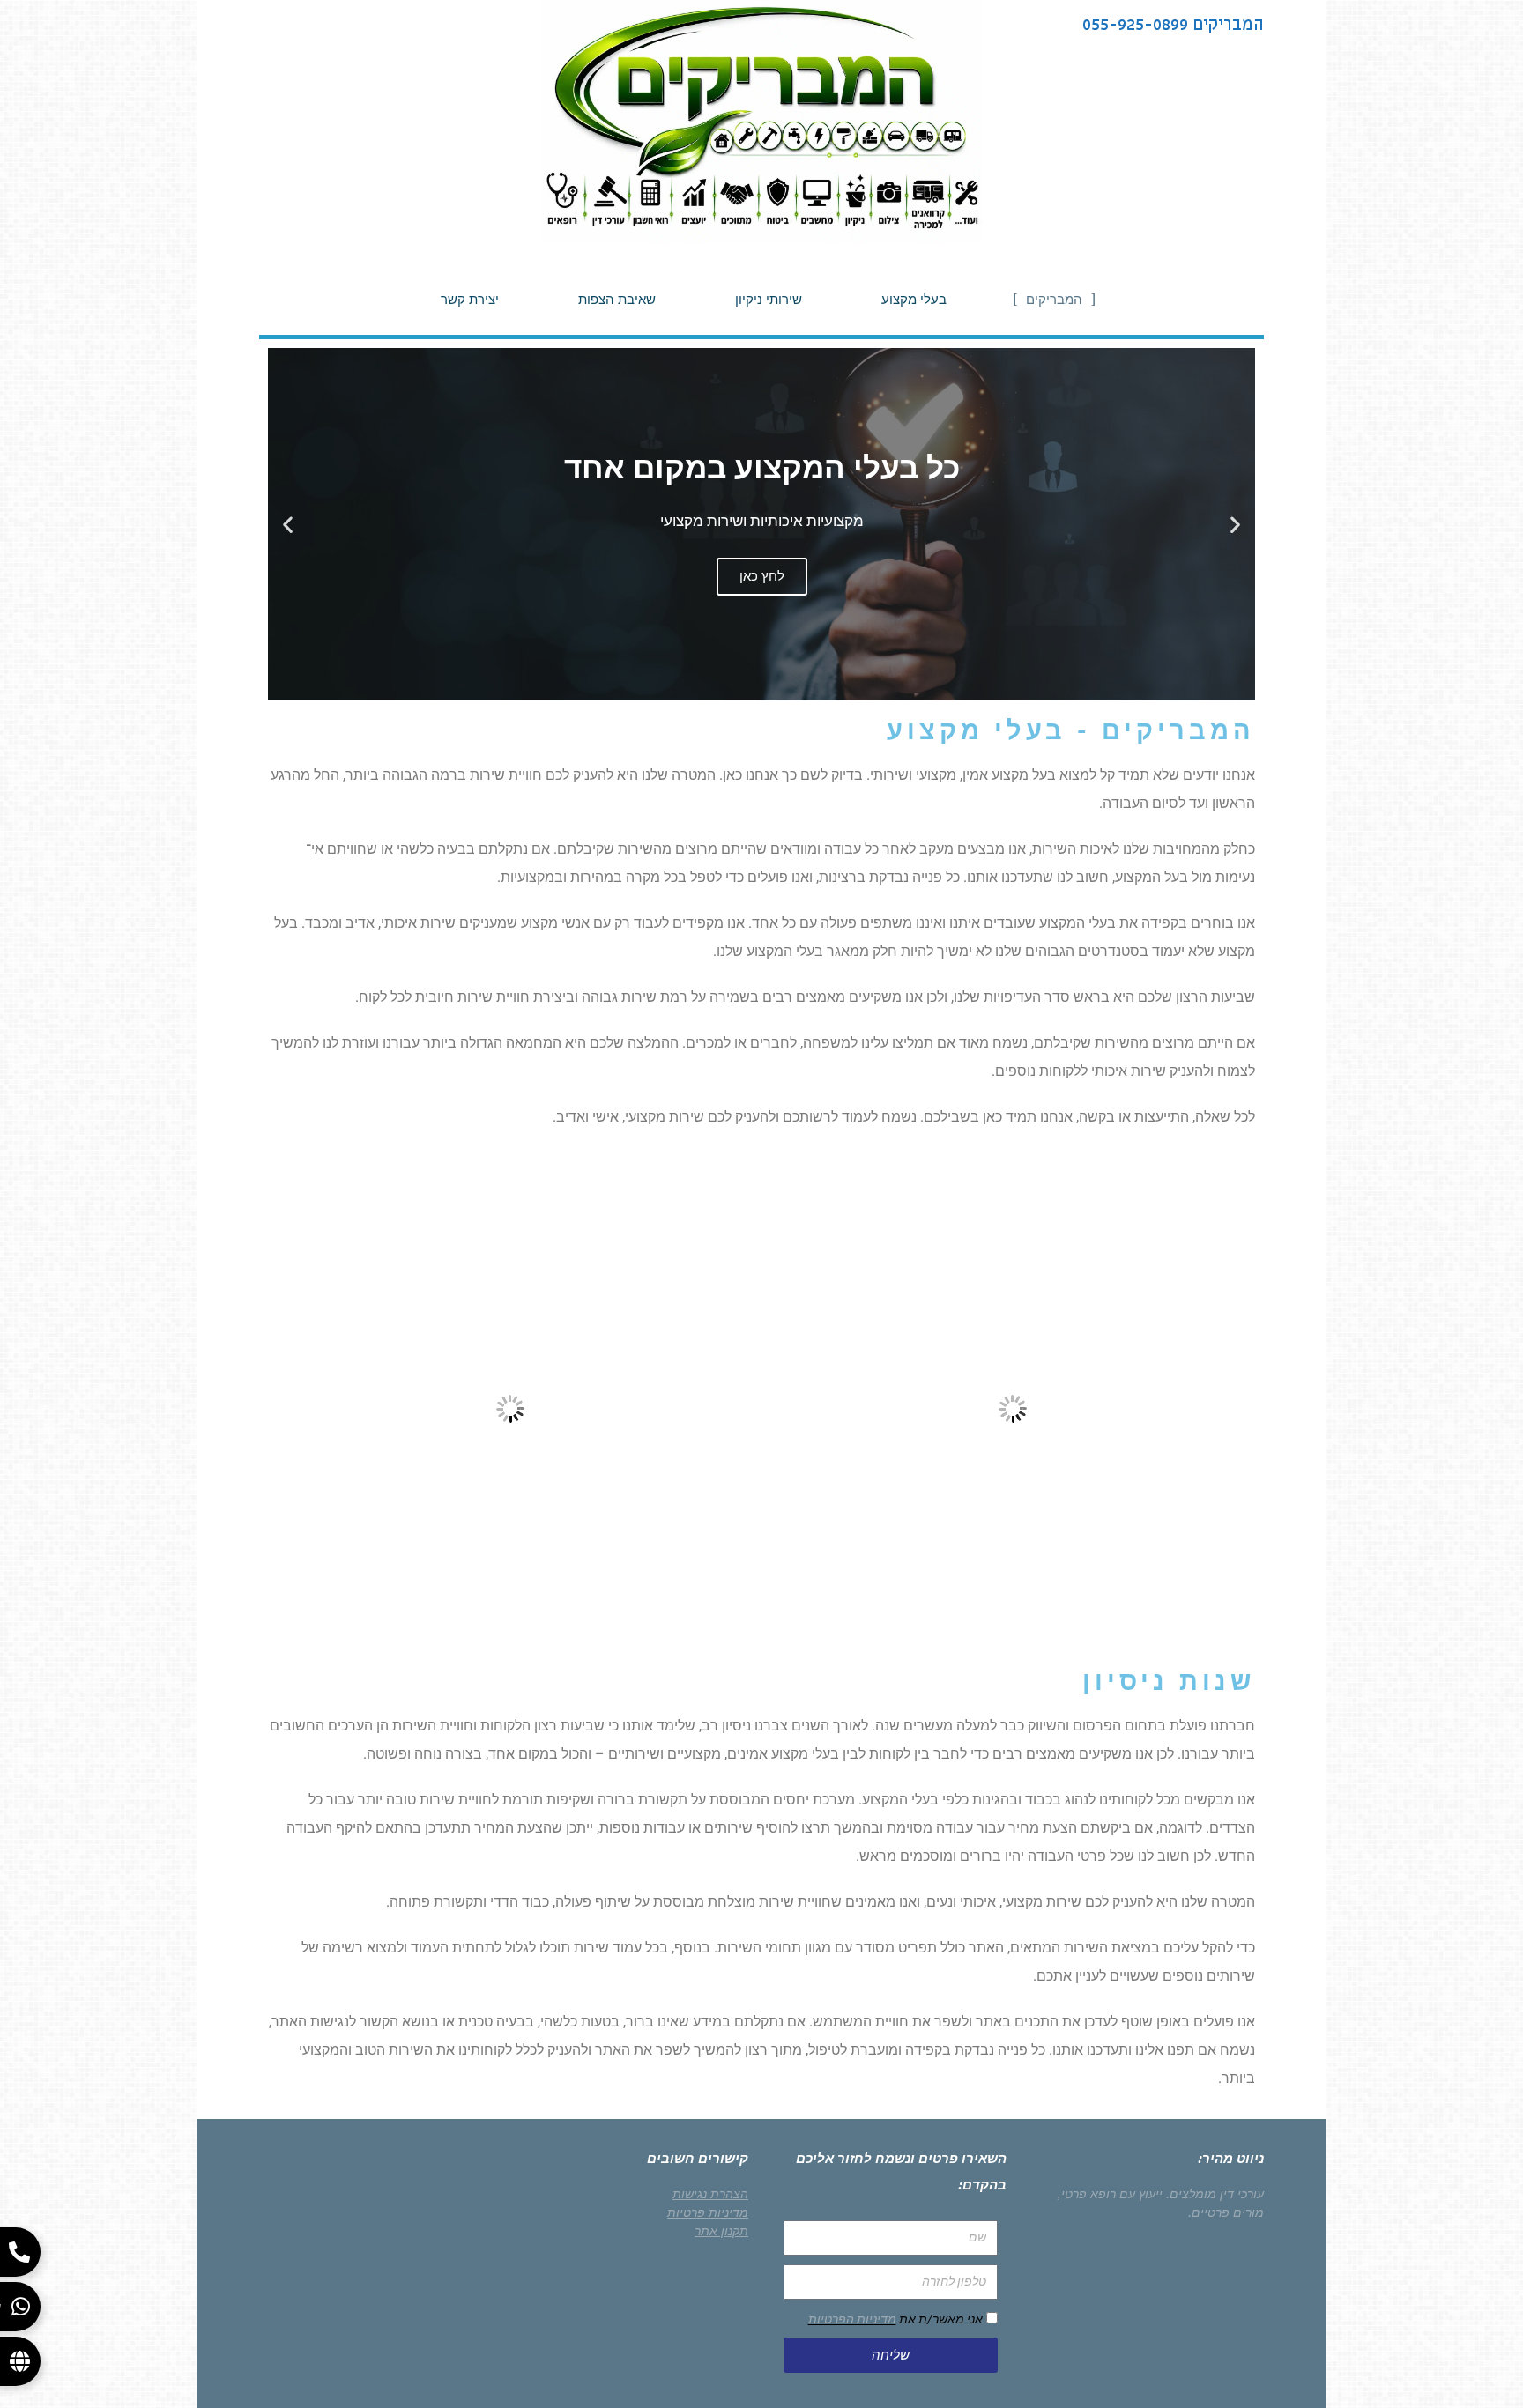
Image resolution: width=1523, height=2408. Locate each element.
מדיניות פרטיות (708, 2212)
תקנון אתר (721, 2231)
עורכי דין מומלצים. (1215, 2194)
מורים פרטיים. (1226, 2212)
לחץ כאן (762, 576)
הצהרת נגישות (710, 2194)
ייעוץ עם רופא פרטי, (1110, 2194)
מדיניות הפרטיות (852, 2319)
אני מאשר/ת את (895, 2319)
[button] (1235, 525)
